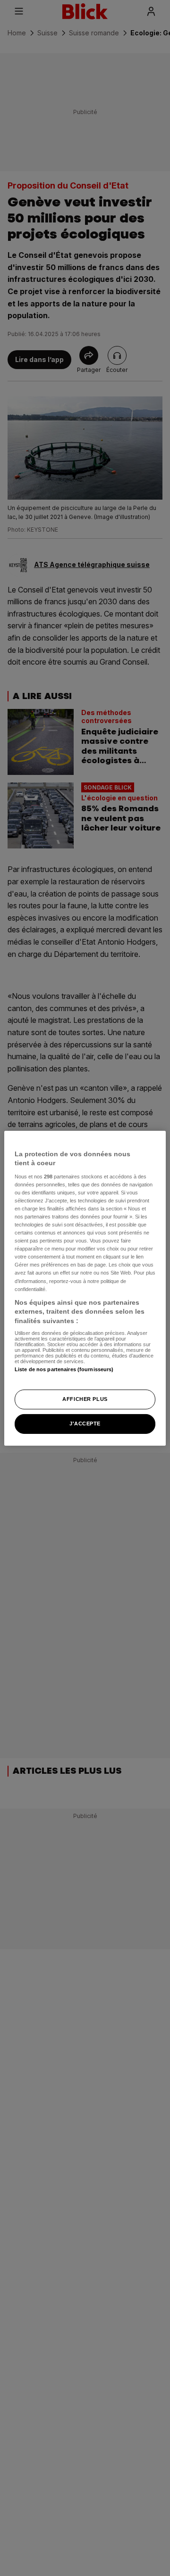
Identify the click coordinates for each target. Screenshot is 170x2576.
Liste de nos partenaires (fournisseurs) (64, 1369)
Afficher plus (85, 1399)
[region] (85, 1288)
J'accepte (85, 1424)
